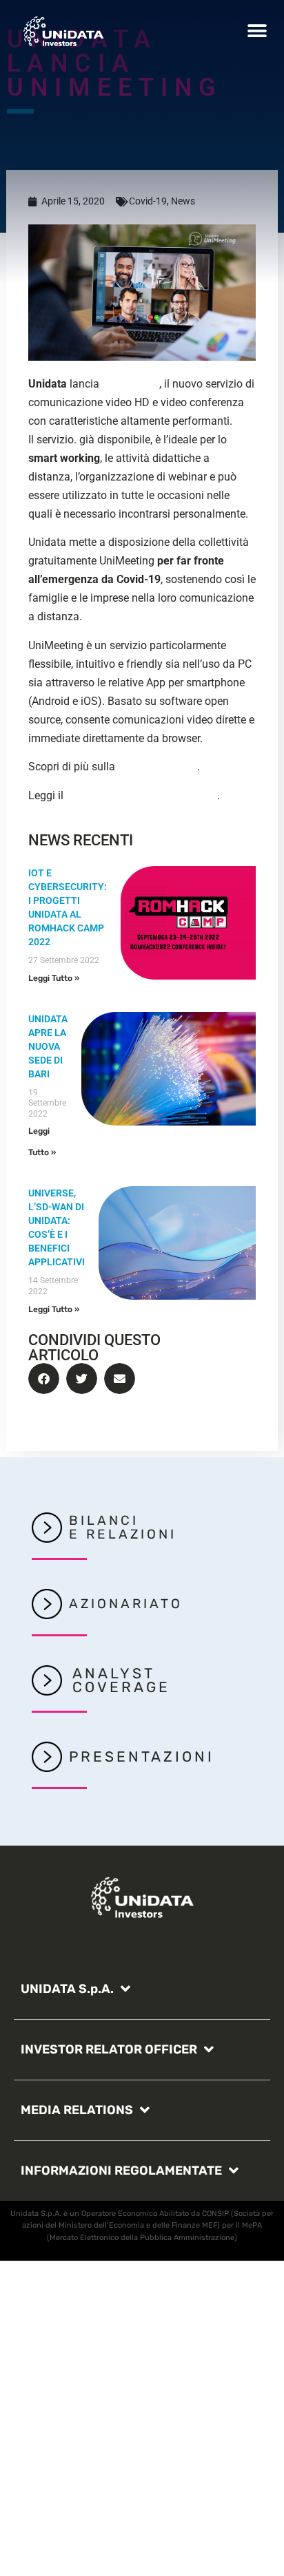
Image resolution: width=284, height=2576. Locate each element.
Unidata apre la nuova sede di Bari (48, 1046)
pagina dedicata (158, 767)
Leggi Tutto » (54, 978)
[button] (257, 31)
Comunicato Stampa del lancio (142, 795)
